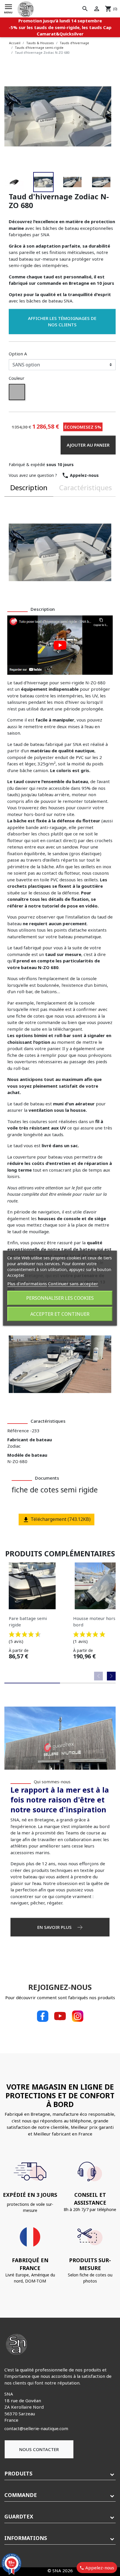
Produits (18, 2473)
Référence (18, 1431)
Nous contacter (39, 2449)
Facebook (43, 2016)
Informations (26, 2538)
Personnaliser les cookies (60, 1298)
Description (29, 487)
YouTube (60, 2016)
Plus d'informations (27, 1283)
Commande (21, 2495)
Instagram (77, 2016)
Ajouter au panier (88, 445)
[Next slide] (111, 1676)
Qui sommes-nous (52, 1782)
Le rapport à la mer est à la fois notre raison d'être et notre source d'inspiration (60, 1799)
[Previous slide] (98, 1676)
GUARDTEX (19, 2516)
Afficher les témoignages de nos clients (62, 322)
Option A (18, 354)
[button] (29, 182)
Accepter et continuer (60, 1314)
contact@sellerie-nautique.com (36, 2428)
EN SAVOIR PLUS (55, 1927)
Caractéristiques (85, 487)
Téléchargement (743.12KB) (60, 1519)
